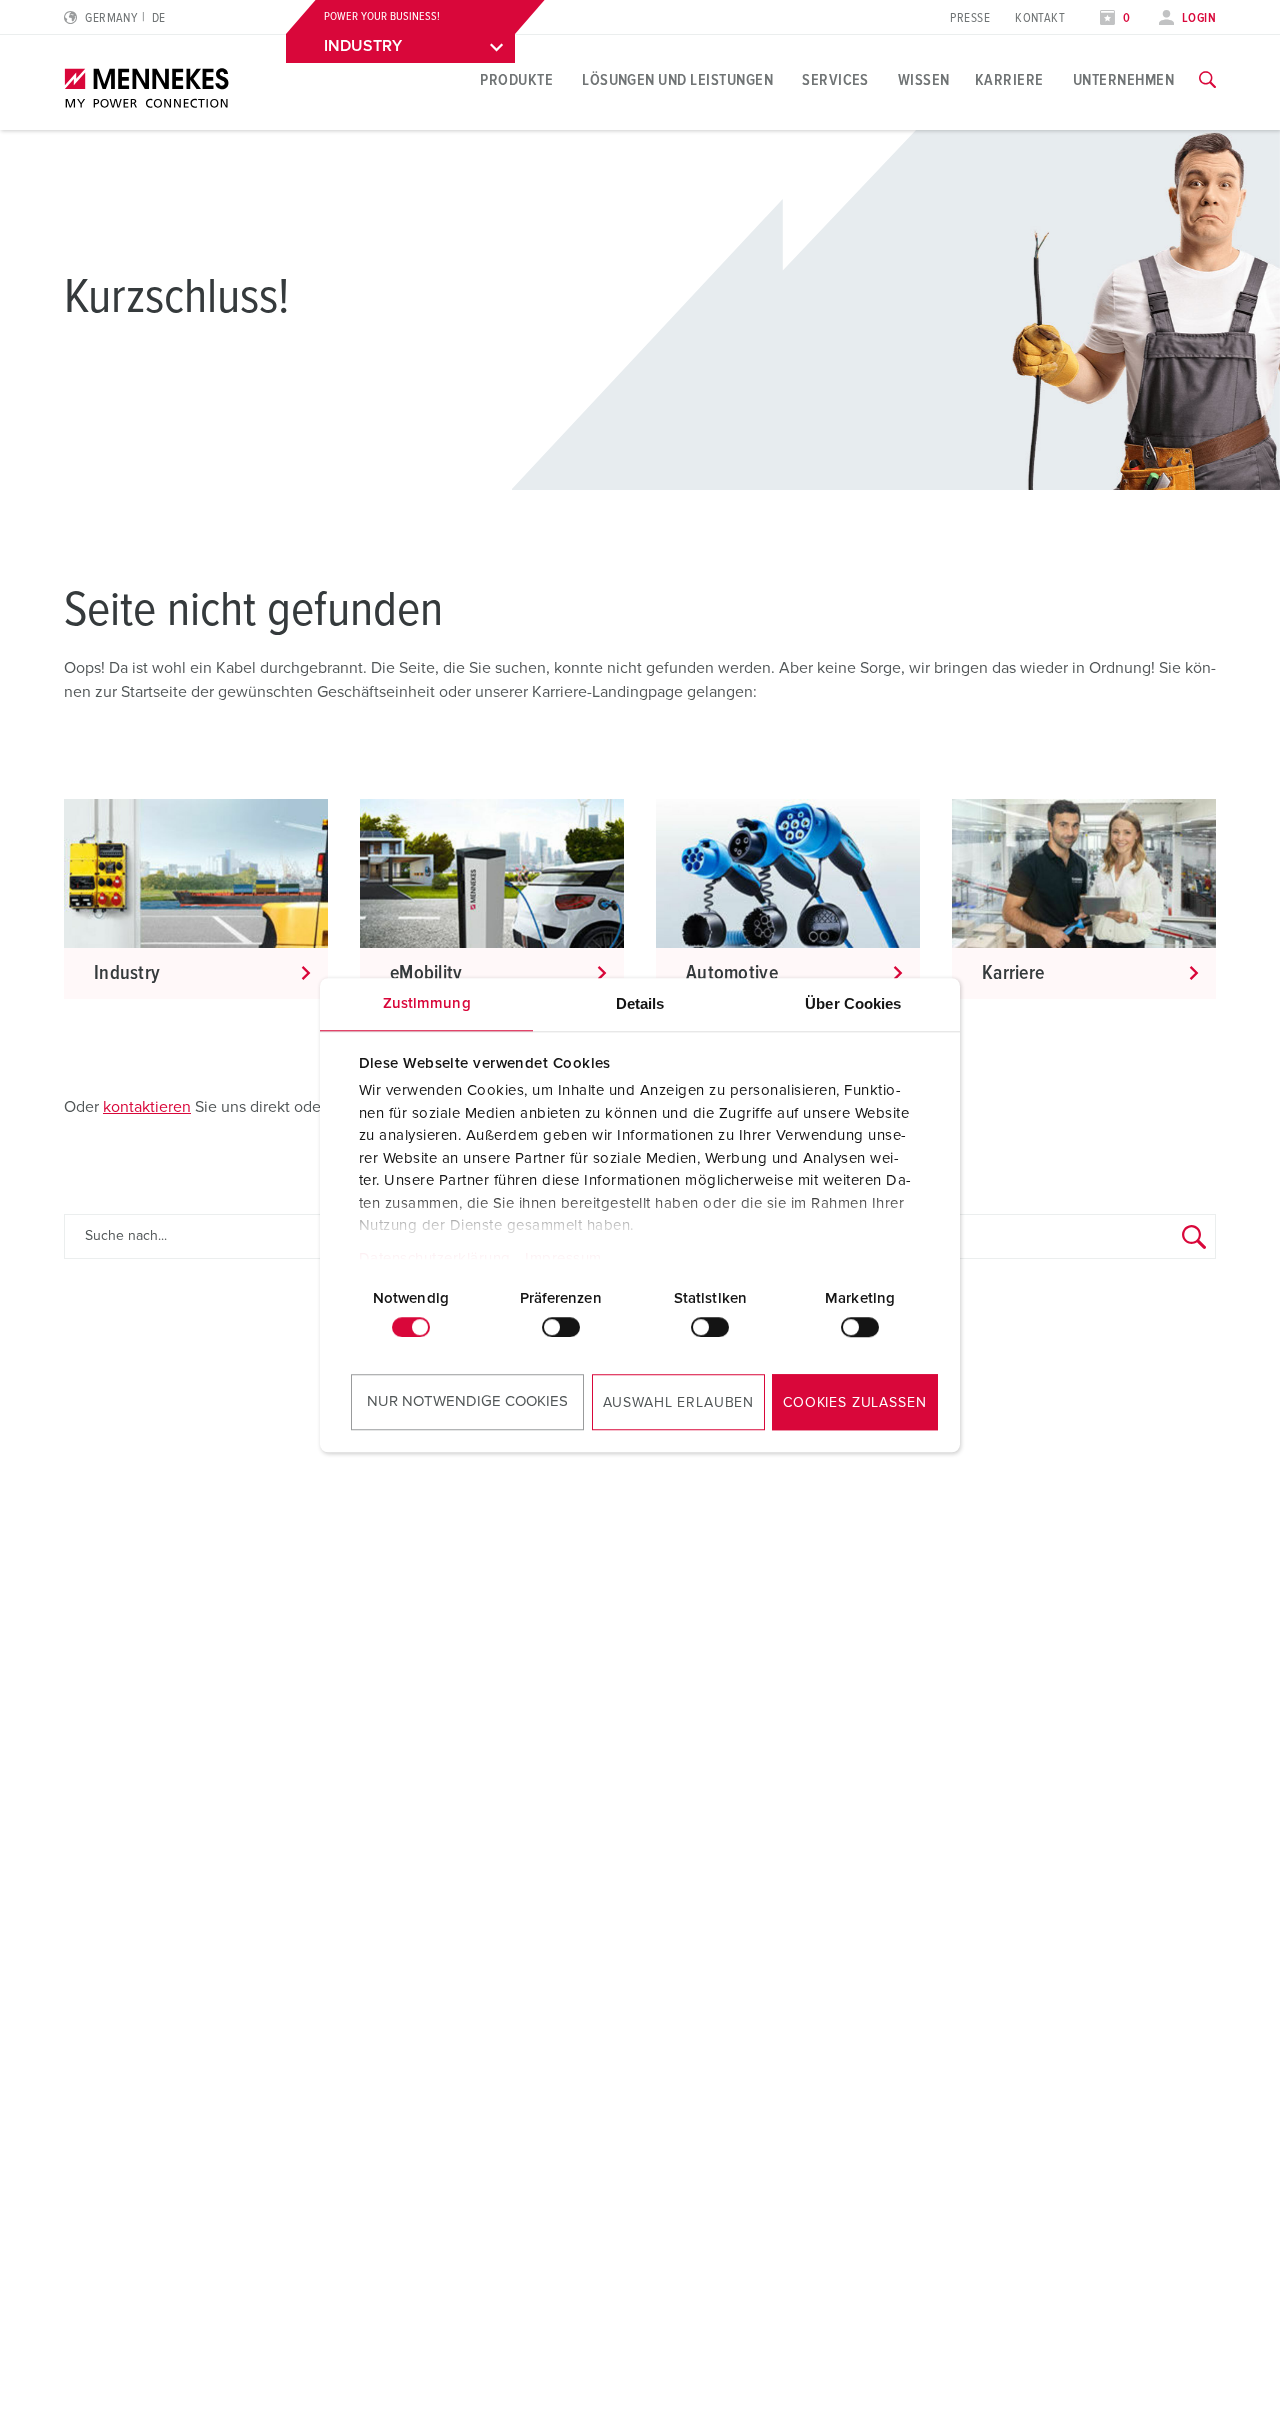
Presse (970, 18)
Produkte (516, 80)
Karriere (1009, 80)
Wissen (924, 80)
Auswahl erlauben (678, 1403)
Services (835, 80)
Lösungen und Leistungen (677, 80)
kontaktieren (147, 1107)
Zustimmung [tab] (427, 1003)
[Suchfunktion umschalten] (1207, 80)
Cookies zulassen (854, 1403)
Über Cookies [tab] (853, 1003)
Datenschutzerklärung (435, 1258)
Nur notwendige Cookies (467, 1401)
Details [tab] (640, 1003)
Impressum (563, 1258)
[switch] (561, 1327)
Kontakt (1040, 18)
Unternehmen (1123, 80)
